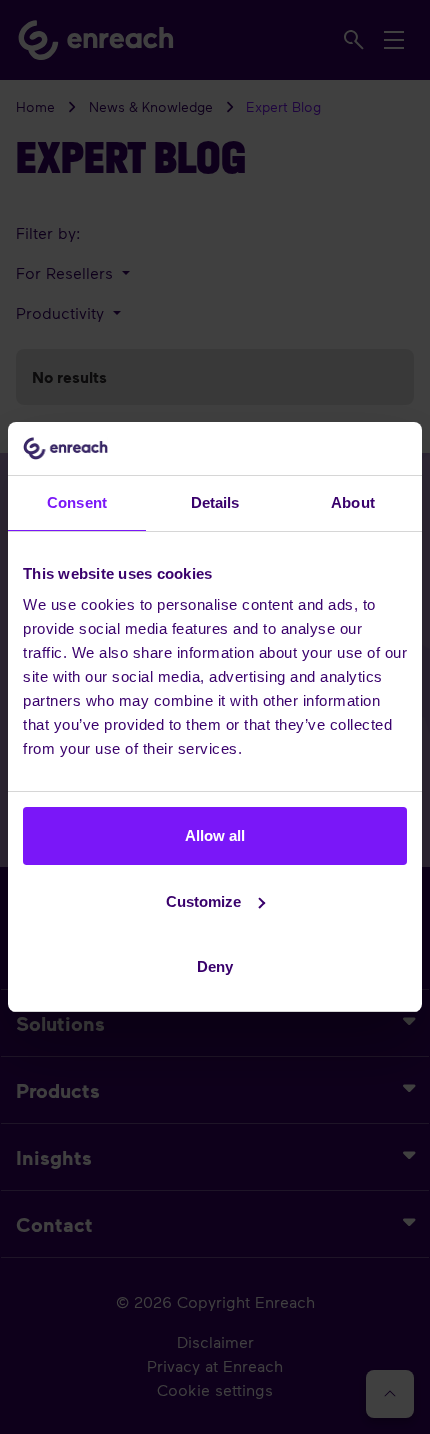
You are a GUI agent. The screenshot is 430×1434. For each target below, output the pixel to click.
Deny (215, 966)
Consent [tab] (77, 502)
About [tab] (353, 502)
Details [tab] (215, 502)
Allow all (215, 835)
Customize (203, 901)
